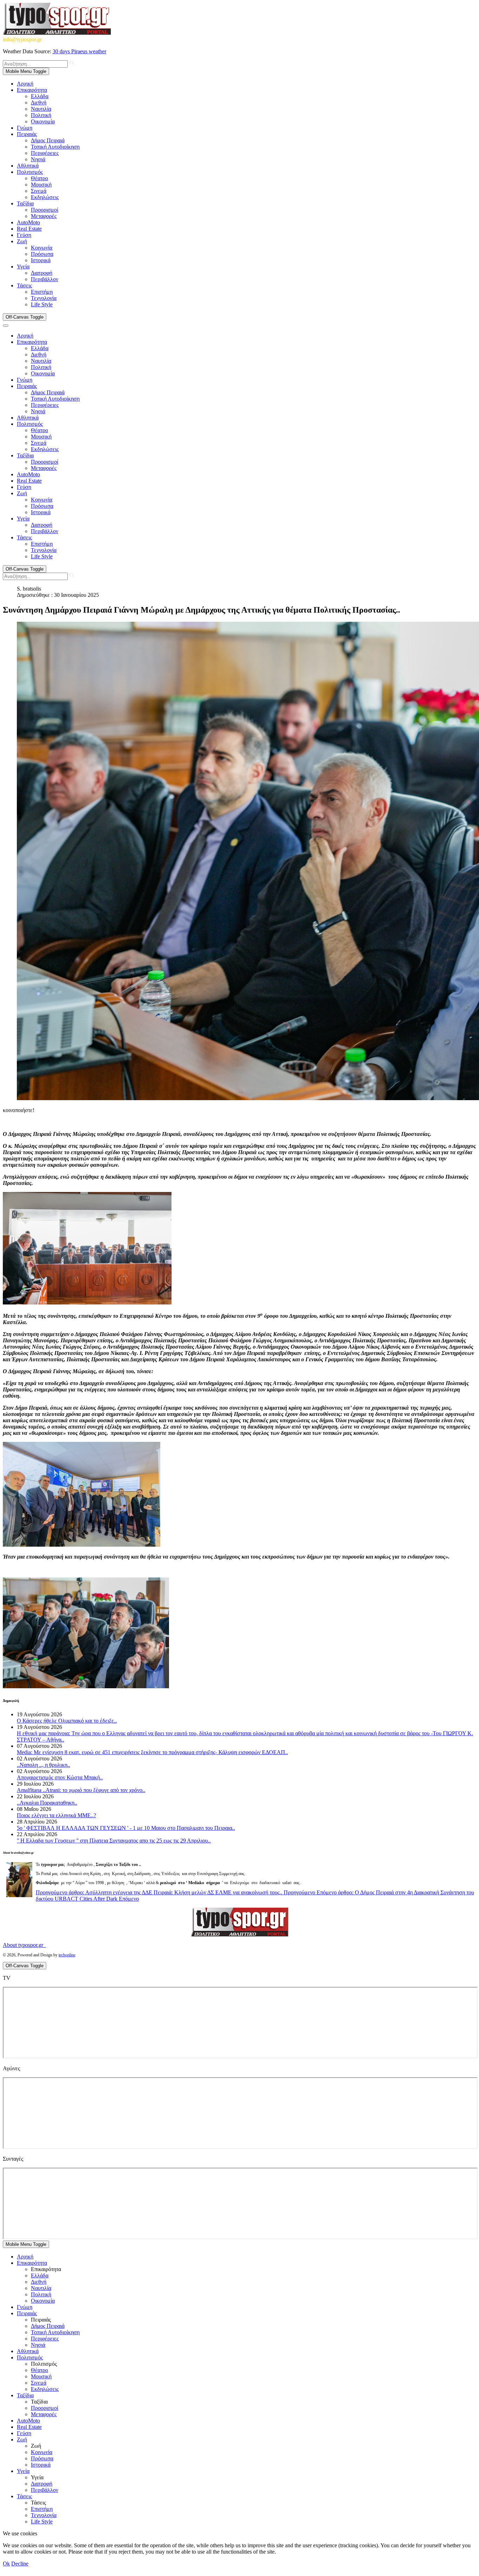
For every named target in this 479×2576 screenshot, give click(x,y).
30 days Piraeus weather (79, 51)
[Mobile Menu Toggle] (6, 326)
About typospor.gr (24, 1945)
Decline (20, 2564)
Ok (6, 2564)
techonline (67, 1955)
